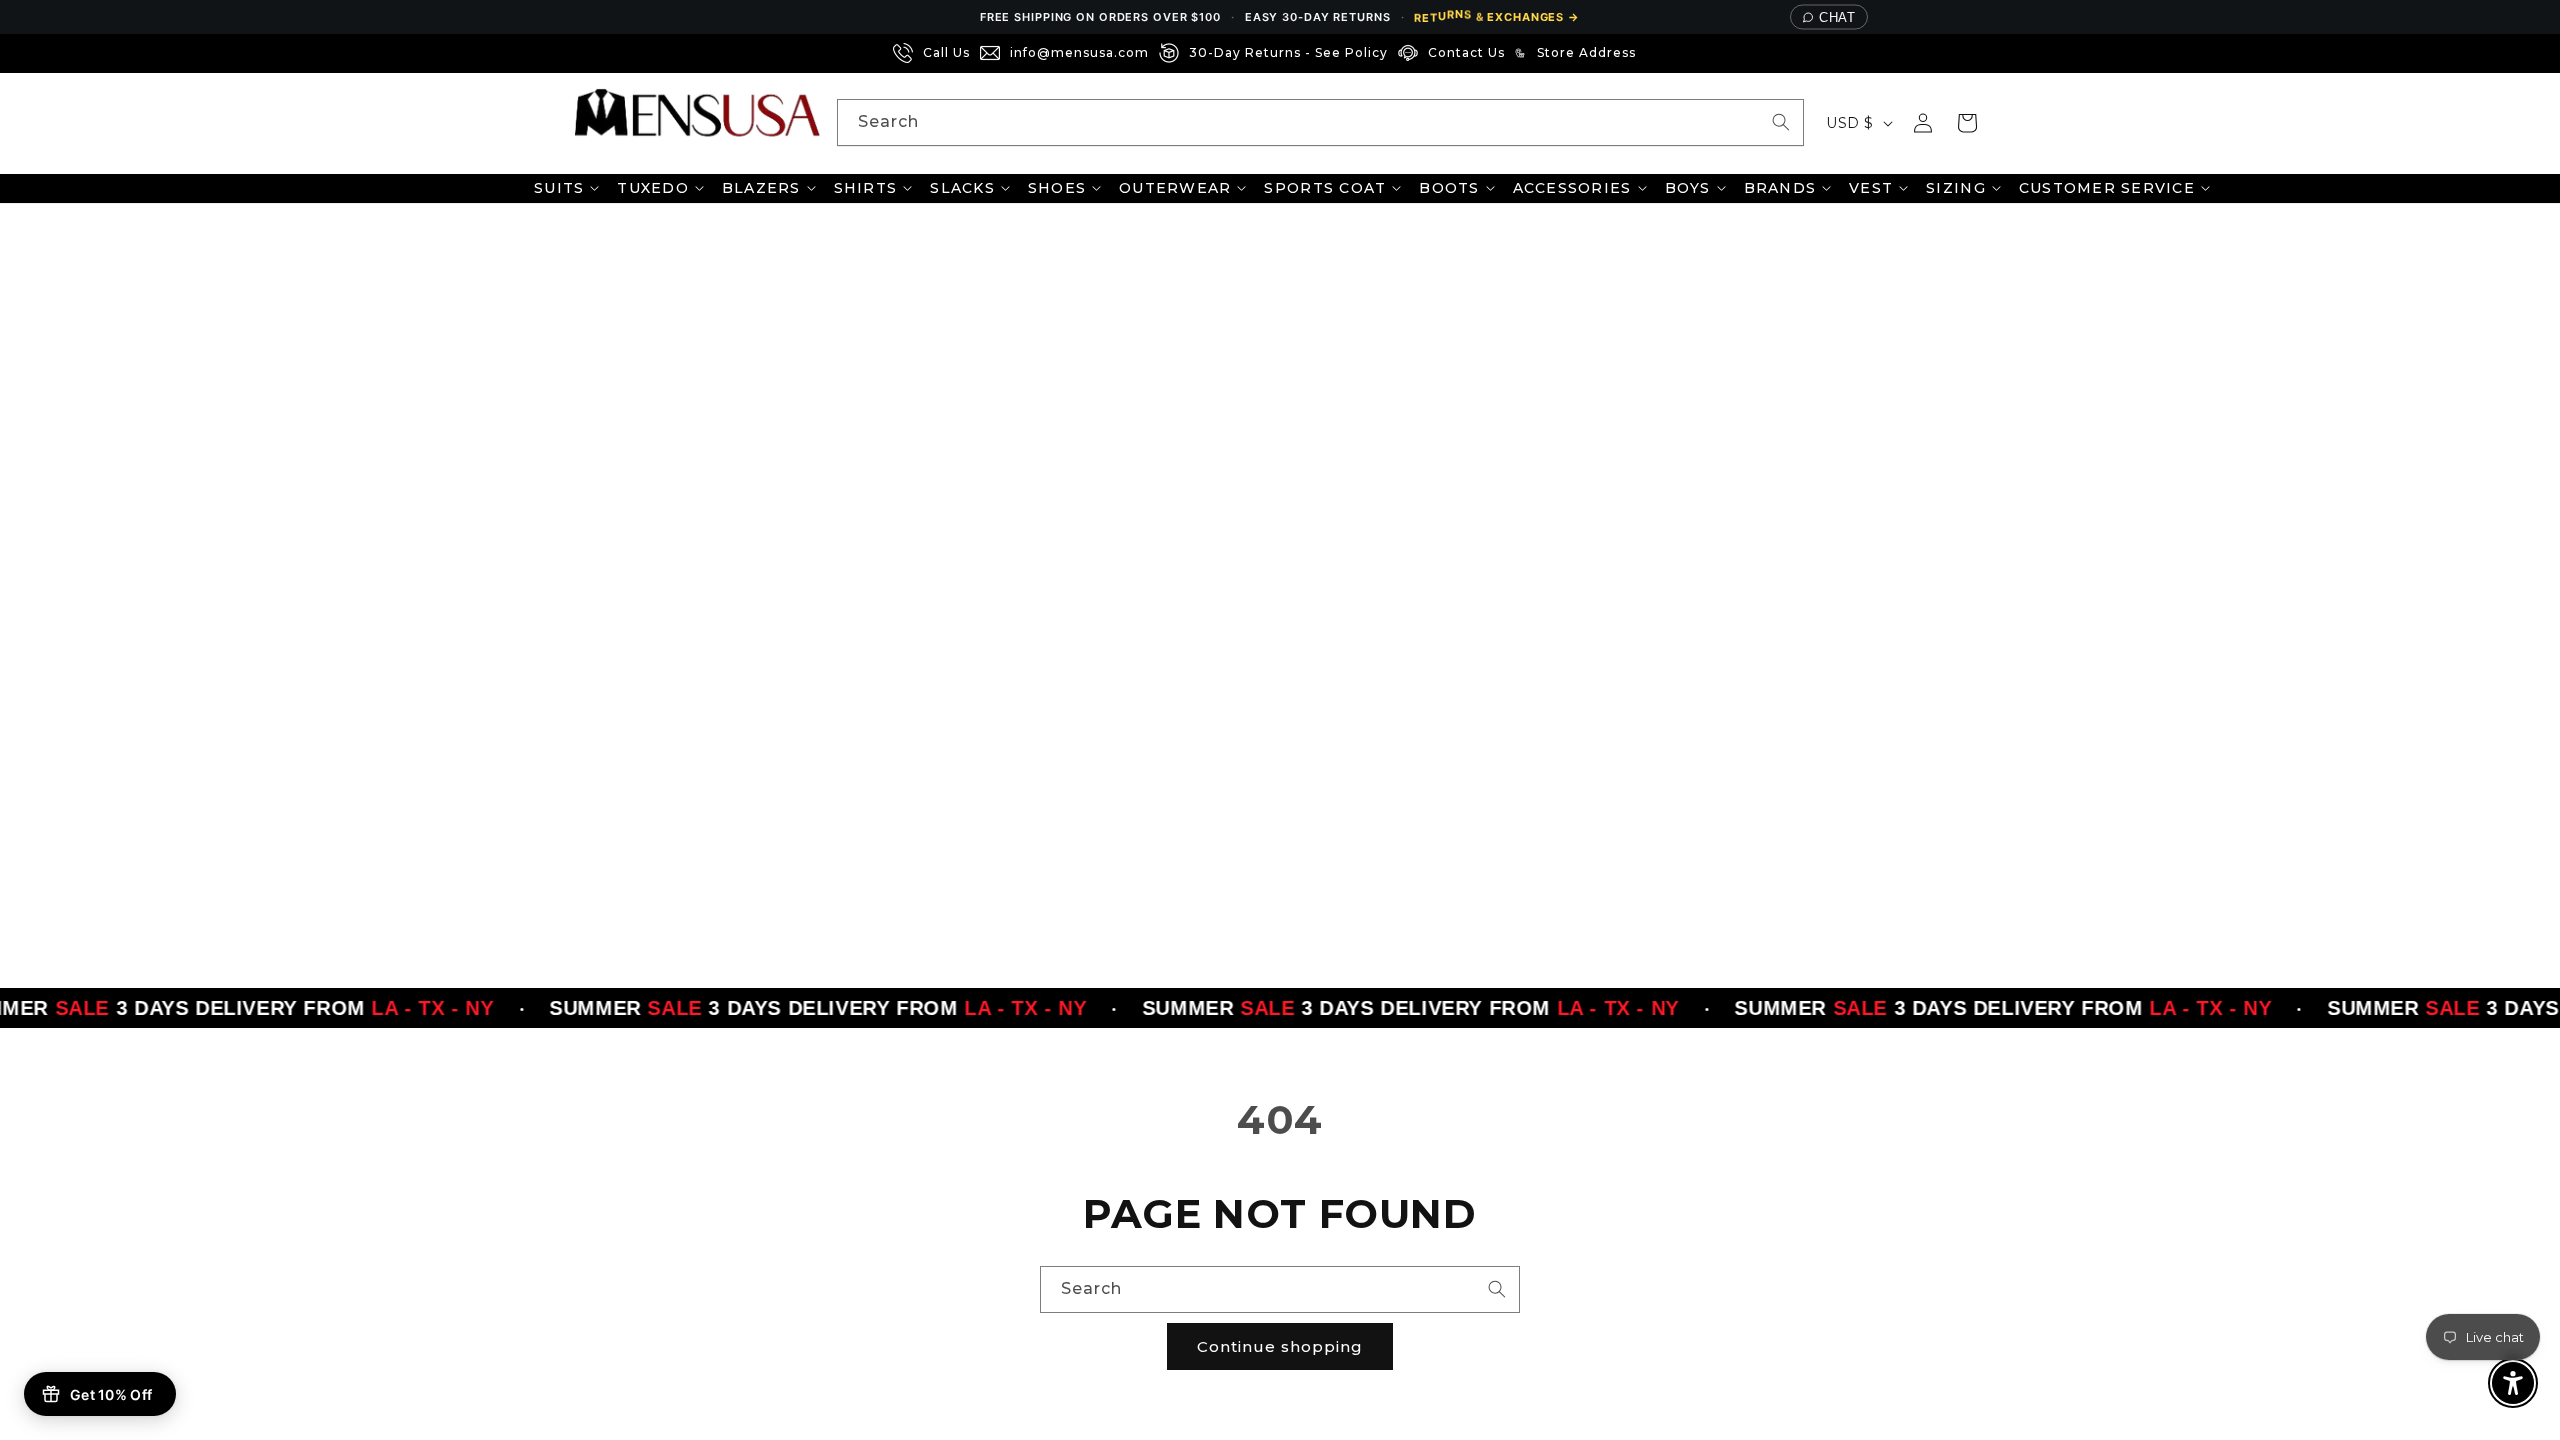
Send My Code (1280, 895)
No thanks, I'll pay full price (1280, 947)
